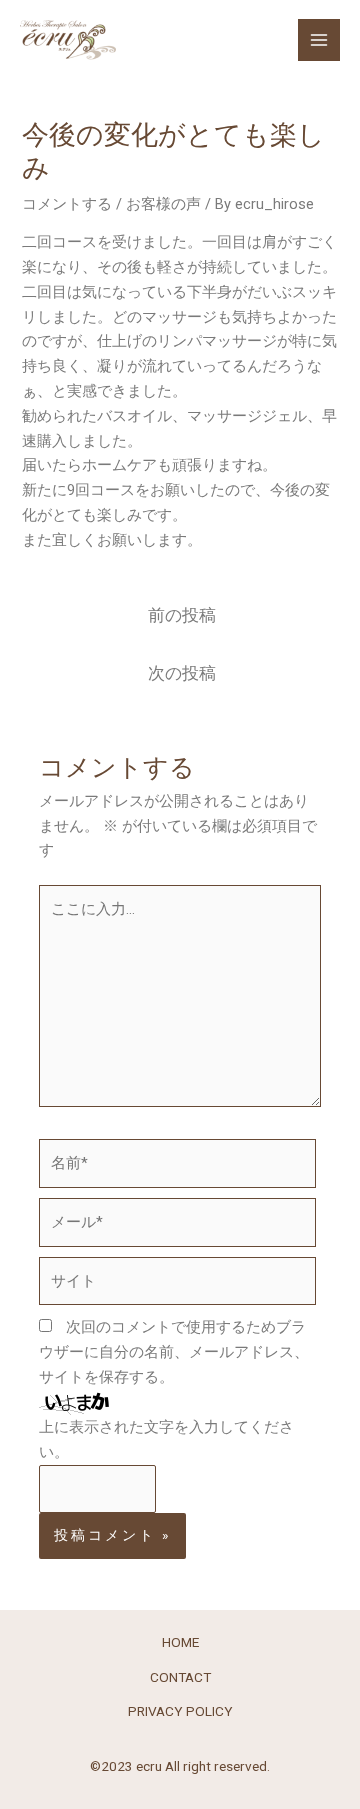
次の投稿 (182, 673)
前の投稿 (182, 615)
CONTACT (180, 1677)
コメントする (67, 204)
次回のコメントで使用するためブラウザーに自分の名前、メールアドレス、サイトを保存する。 (174, 1352)
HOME (180, 1642)
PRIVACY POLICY (180, 1711)
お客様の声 (163, 204)
